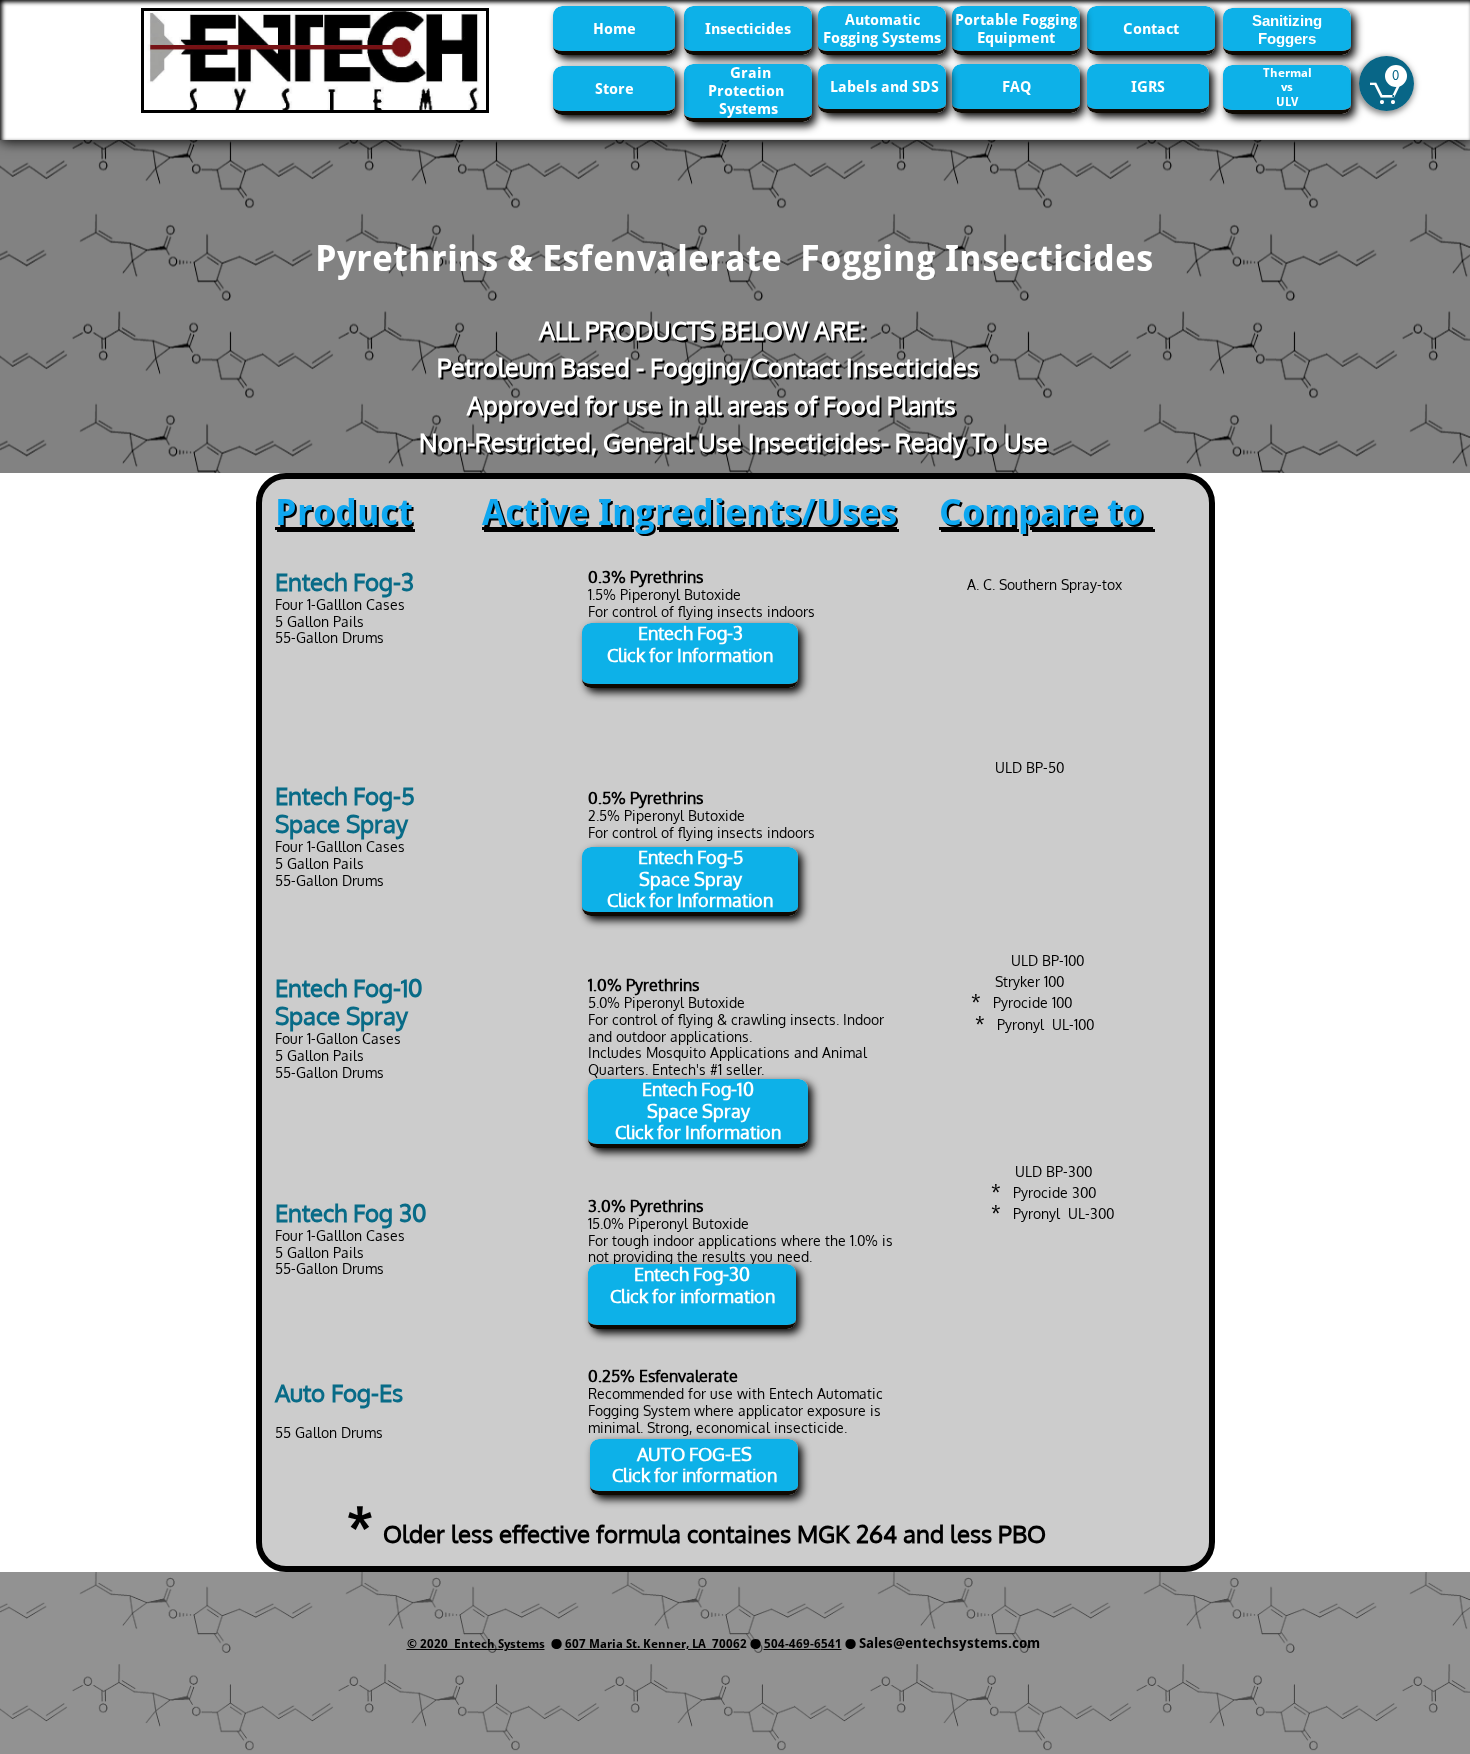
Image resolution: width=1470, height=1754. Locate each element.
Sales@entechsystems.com (949, 1643)
